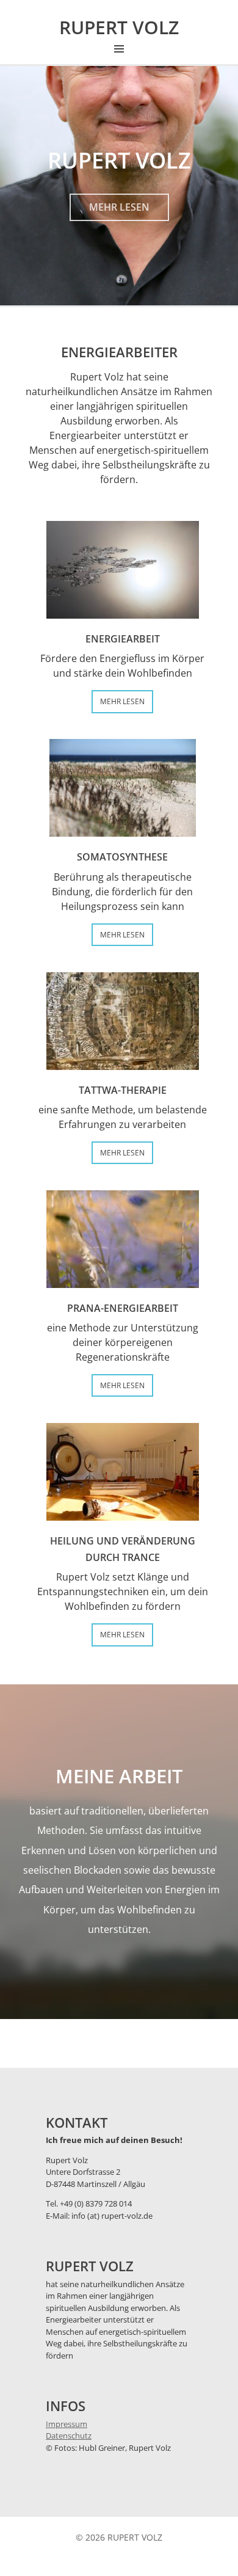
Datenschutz (69, 2436)
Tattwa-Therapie (123, 1090)
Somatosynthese (122, 857)
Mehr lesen (119, 207)
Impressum (67, 2424)
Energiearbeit (123, 639)
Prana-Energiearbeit (123, 1308)
